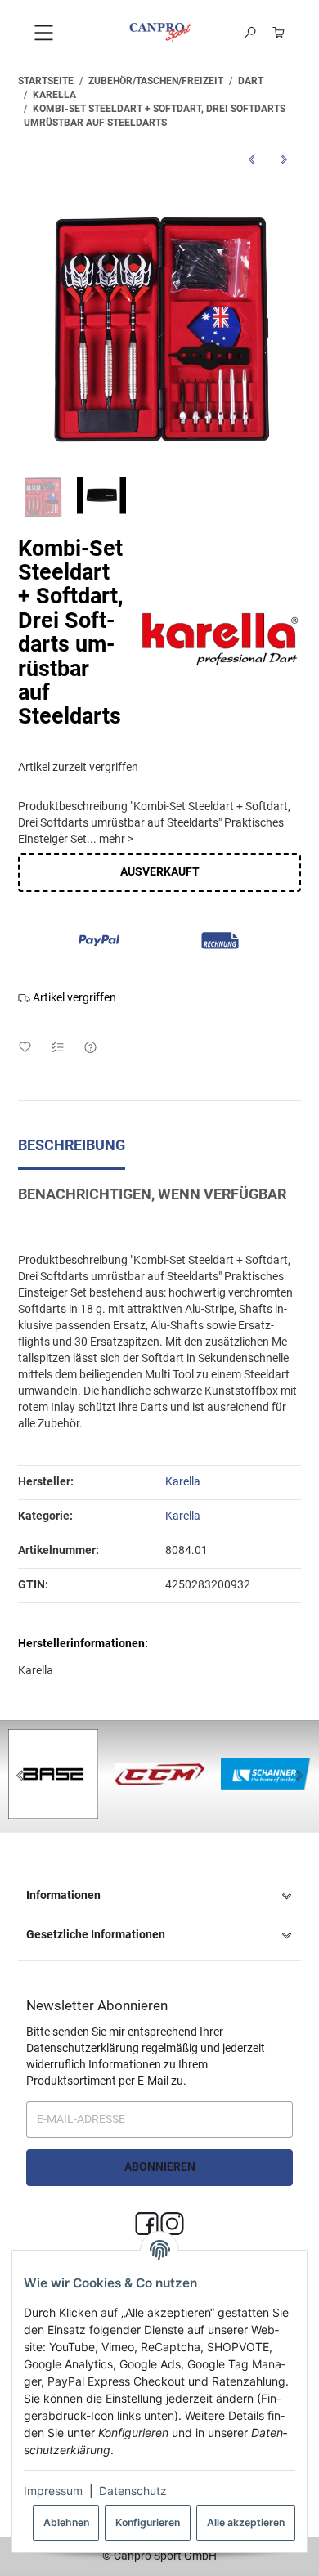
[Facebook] (147, 2225)
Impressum (53, 2491)
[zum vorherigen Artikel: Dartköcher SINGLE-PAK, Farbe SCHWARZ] (252, 160)
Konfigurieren (148, 2522)
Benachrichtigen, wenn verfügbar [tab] (152, 1194)
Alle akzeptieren (246, 2522)
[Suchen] (250, 33)
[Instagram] (172, 2225)
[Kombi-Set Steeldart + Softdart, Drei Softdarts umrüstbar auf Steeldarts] (159, 320)
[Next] (299, 1776)
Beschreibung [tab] (72, 1145)
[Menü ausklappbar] (44, 32)
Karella (183, 1516)
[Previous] (20, 1776)
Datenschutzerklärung (83, 2048)
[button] (159, 1896)
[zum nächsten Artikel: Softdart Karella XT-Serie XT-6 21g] (285, 160)
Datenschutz (133, 2491)
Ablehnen (66, 2522)
